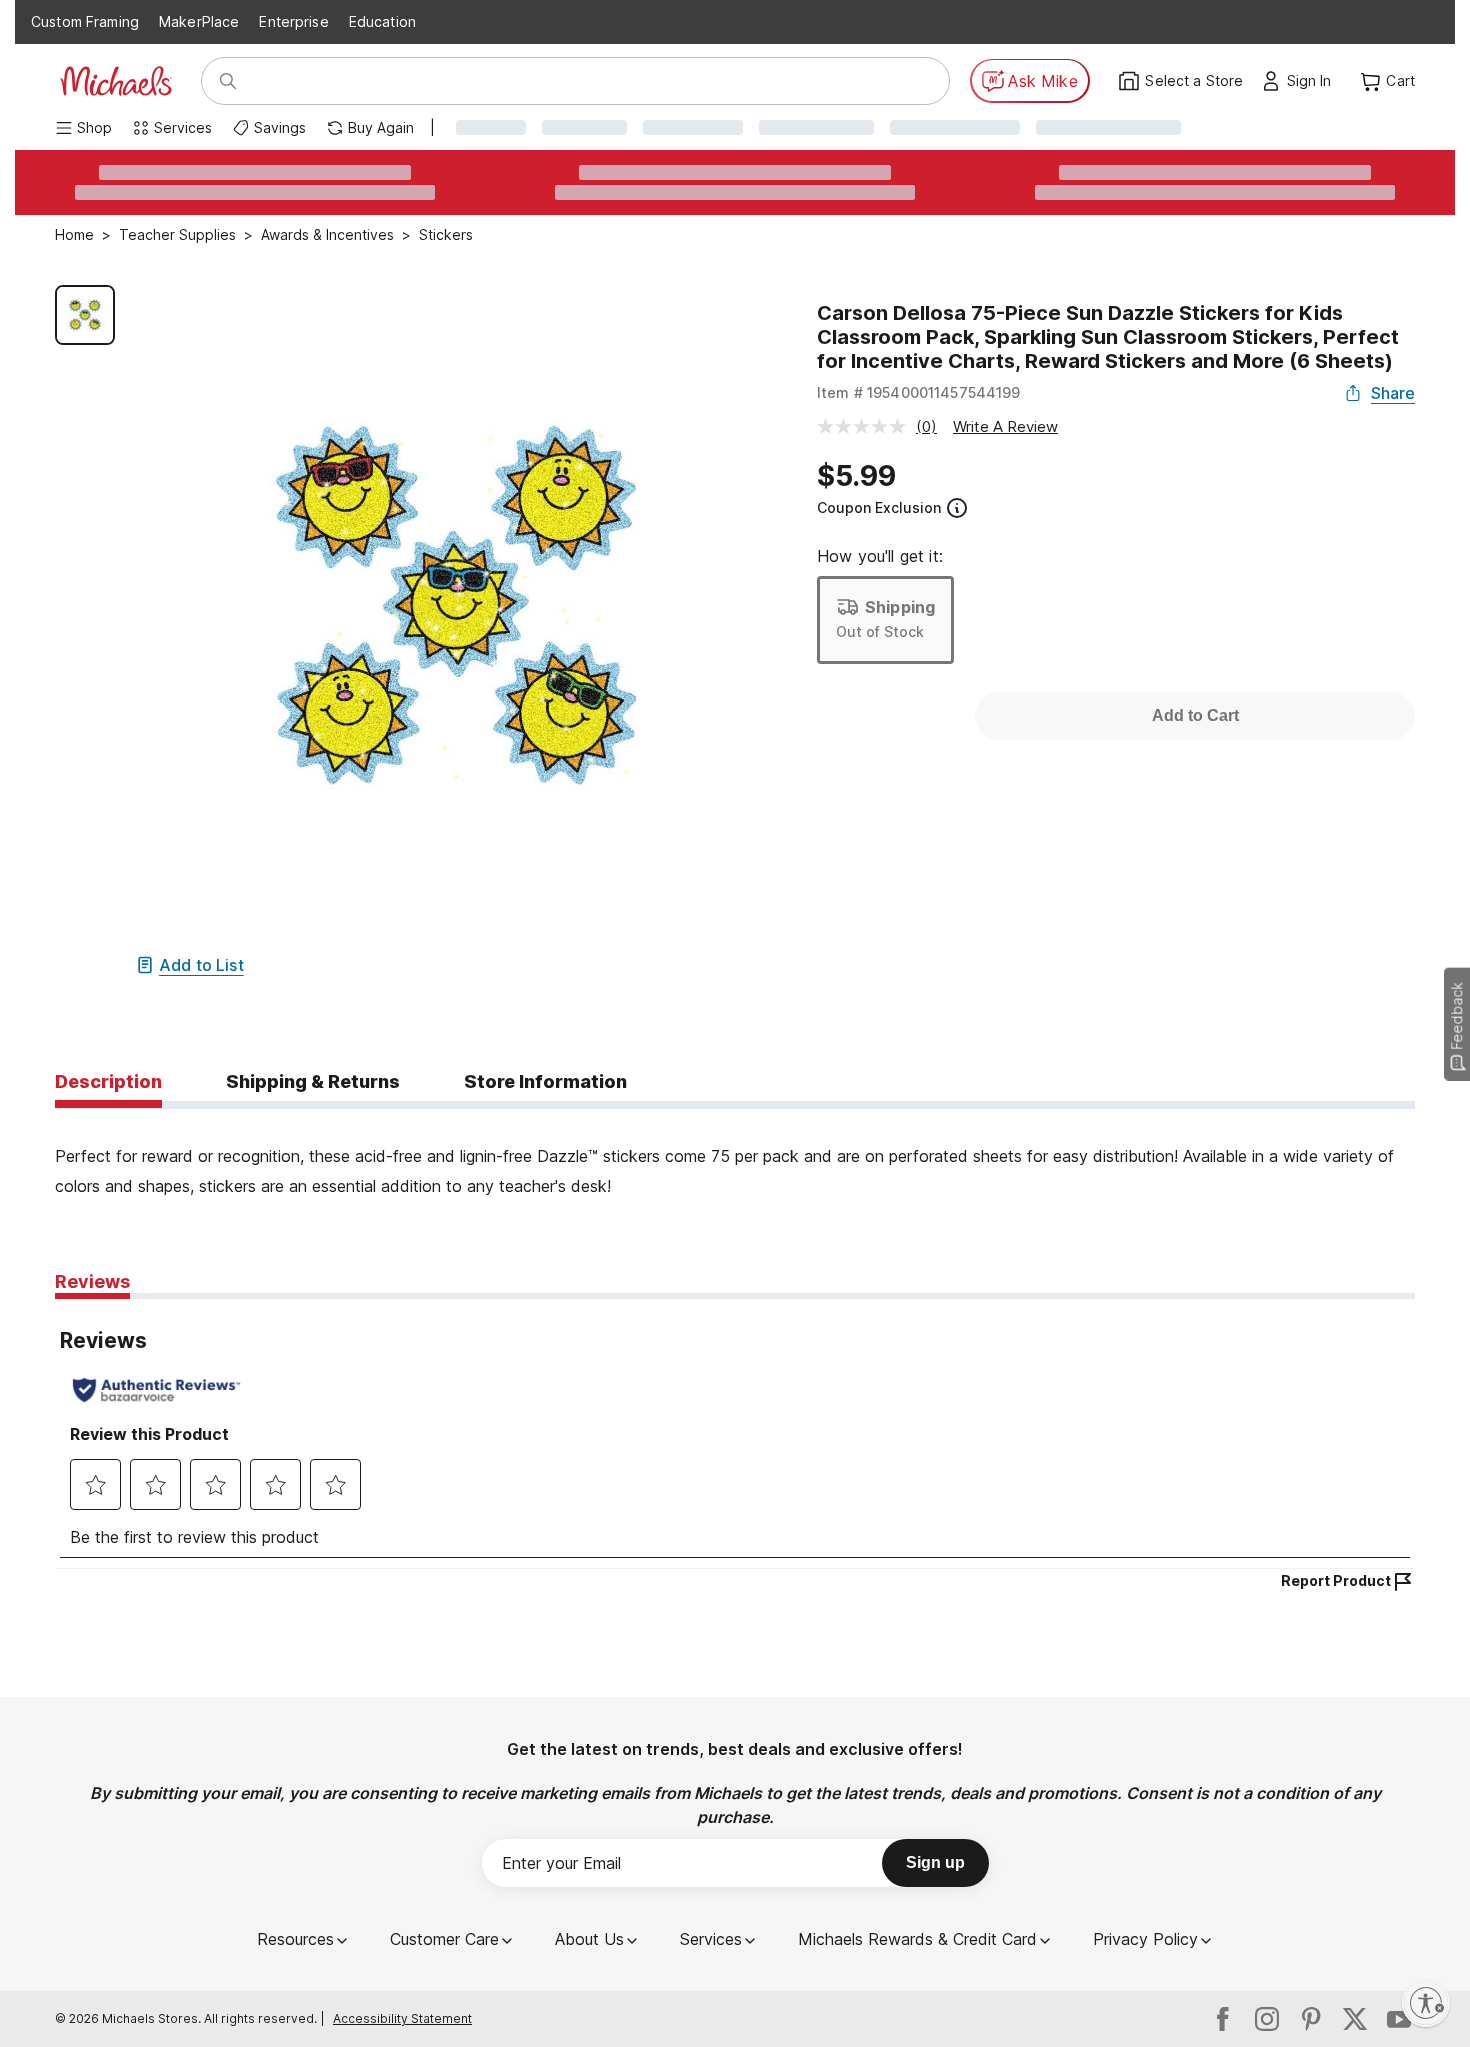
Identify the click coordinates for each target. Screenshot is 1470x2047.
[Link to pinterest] (1311, 2019)
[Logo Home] (116, 81)
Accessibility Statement (402, 2018)
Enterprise (293, 21)
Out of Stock (880, 631)
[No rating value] (866, 426)
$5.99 (856, 476)
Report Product (1336, 1580)
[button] (1314, 81)
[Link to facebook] (1223, 2019)
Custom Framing (85, 21)
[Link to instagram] (1267, 2019)
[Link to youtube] (1399, 2019)
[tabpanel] (735, 1155)
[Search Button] (228, 81)
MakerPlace (199, 21)
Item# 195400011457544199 (919, 392)
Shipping (900, 607)
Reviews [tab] (92, 1281)
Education (382, 21)
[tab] (108, 1083)
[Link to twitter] (1355, 2019)
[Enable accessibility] (1426, 2003)
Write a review (1005, 426)
